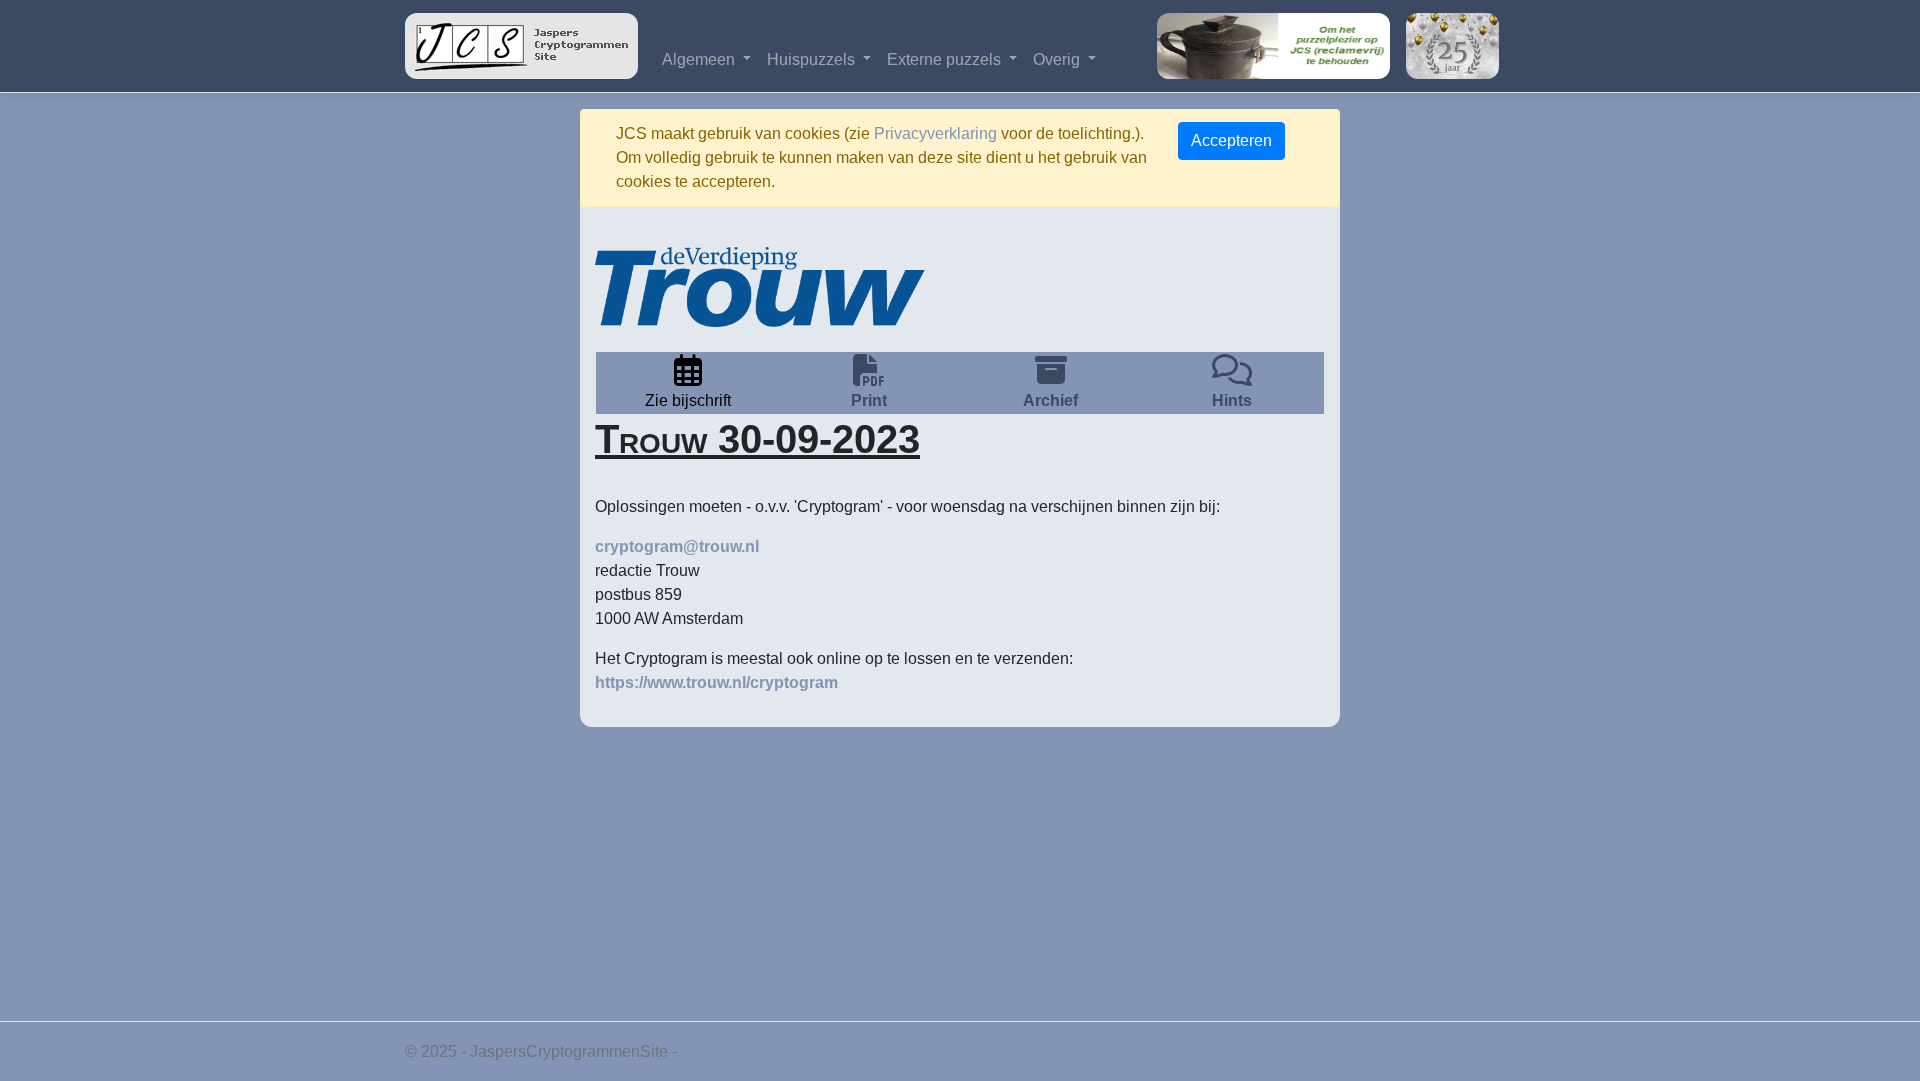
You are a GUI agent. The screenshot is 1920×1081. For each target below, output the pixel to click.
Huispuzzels (813, 59)
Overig (1058, 59)
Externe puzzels (946, 59)
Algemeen (700, 59)
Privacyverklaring (935, 133)
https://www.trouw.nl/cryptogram (716, 682)
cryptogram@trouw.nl (677, 546)
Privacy (707, 1051)
